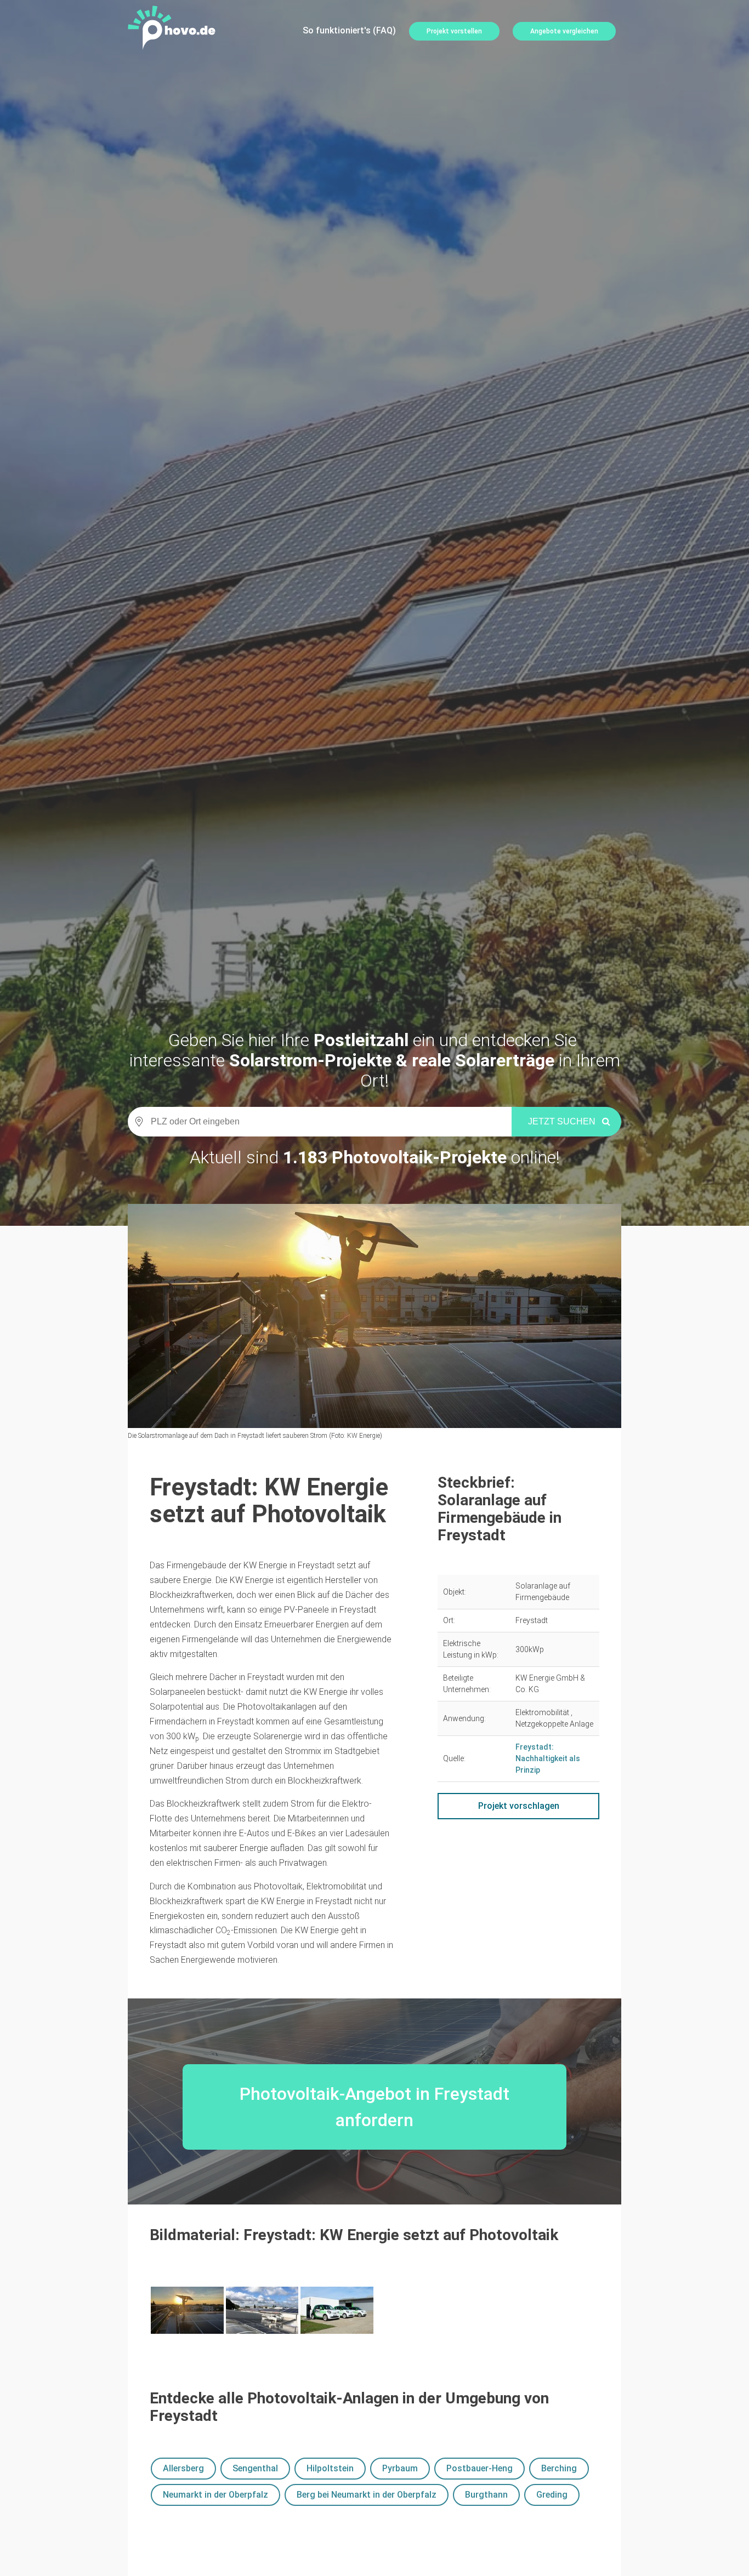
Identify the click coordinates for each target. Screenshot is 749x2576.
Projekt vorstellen (454, 31)
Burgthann (486, 2495)
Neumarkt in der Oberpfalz (215, 2495)
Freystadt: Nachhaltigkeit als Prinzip (548, 1758)
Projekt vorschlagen (519, 1806)
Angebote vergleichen (564, 31)
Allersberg (183, 2468)
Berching (559, 2468)
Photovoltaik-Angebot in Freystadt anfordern (374, 2107)
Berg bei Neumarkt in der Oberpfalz (367, 2495)
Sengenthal (255, 2468)
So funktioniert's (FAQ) (349, 30)
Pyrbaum (400, 2468)
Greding (552, 2495)
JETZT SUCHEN (562, 1121)
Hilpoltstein (330, 2468)
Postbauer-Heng (480, 2468)
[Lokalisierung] (136, 1122)
